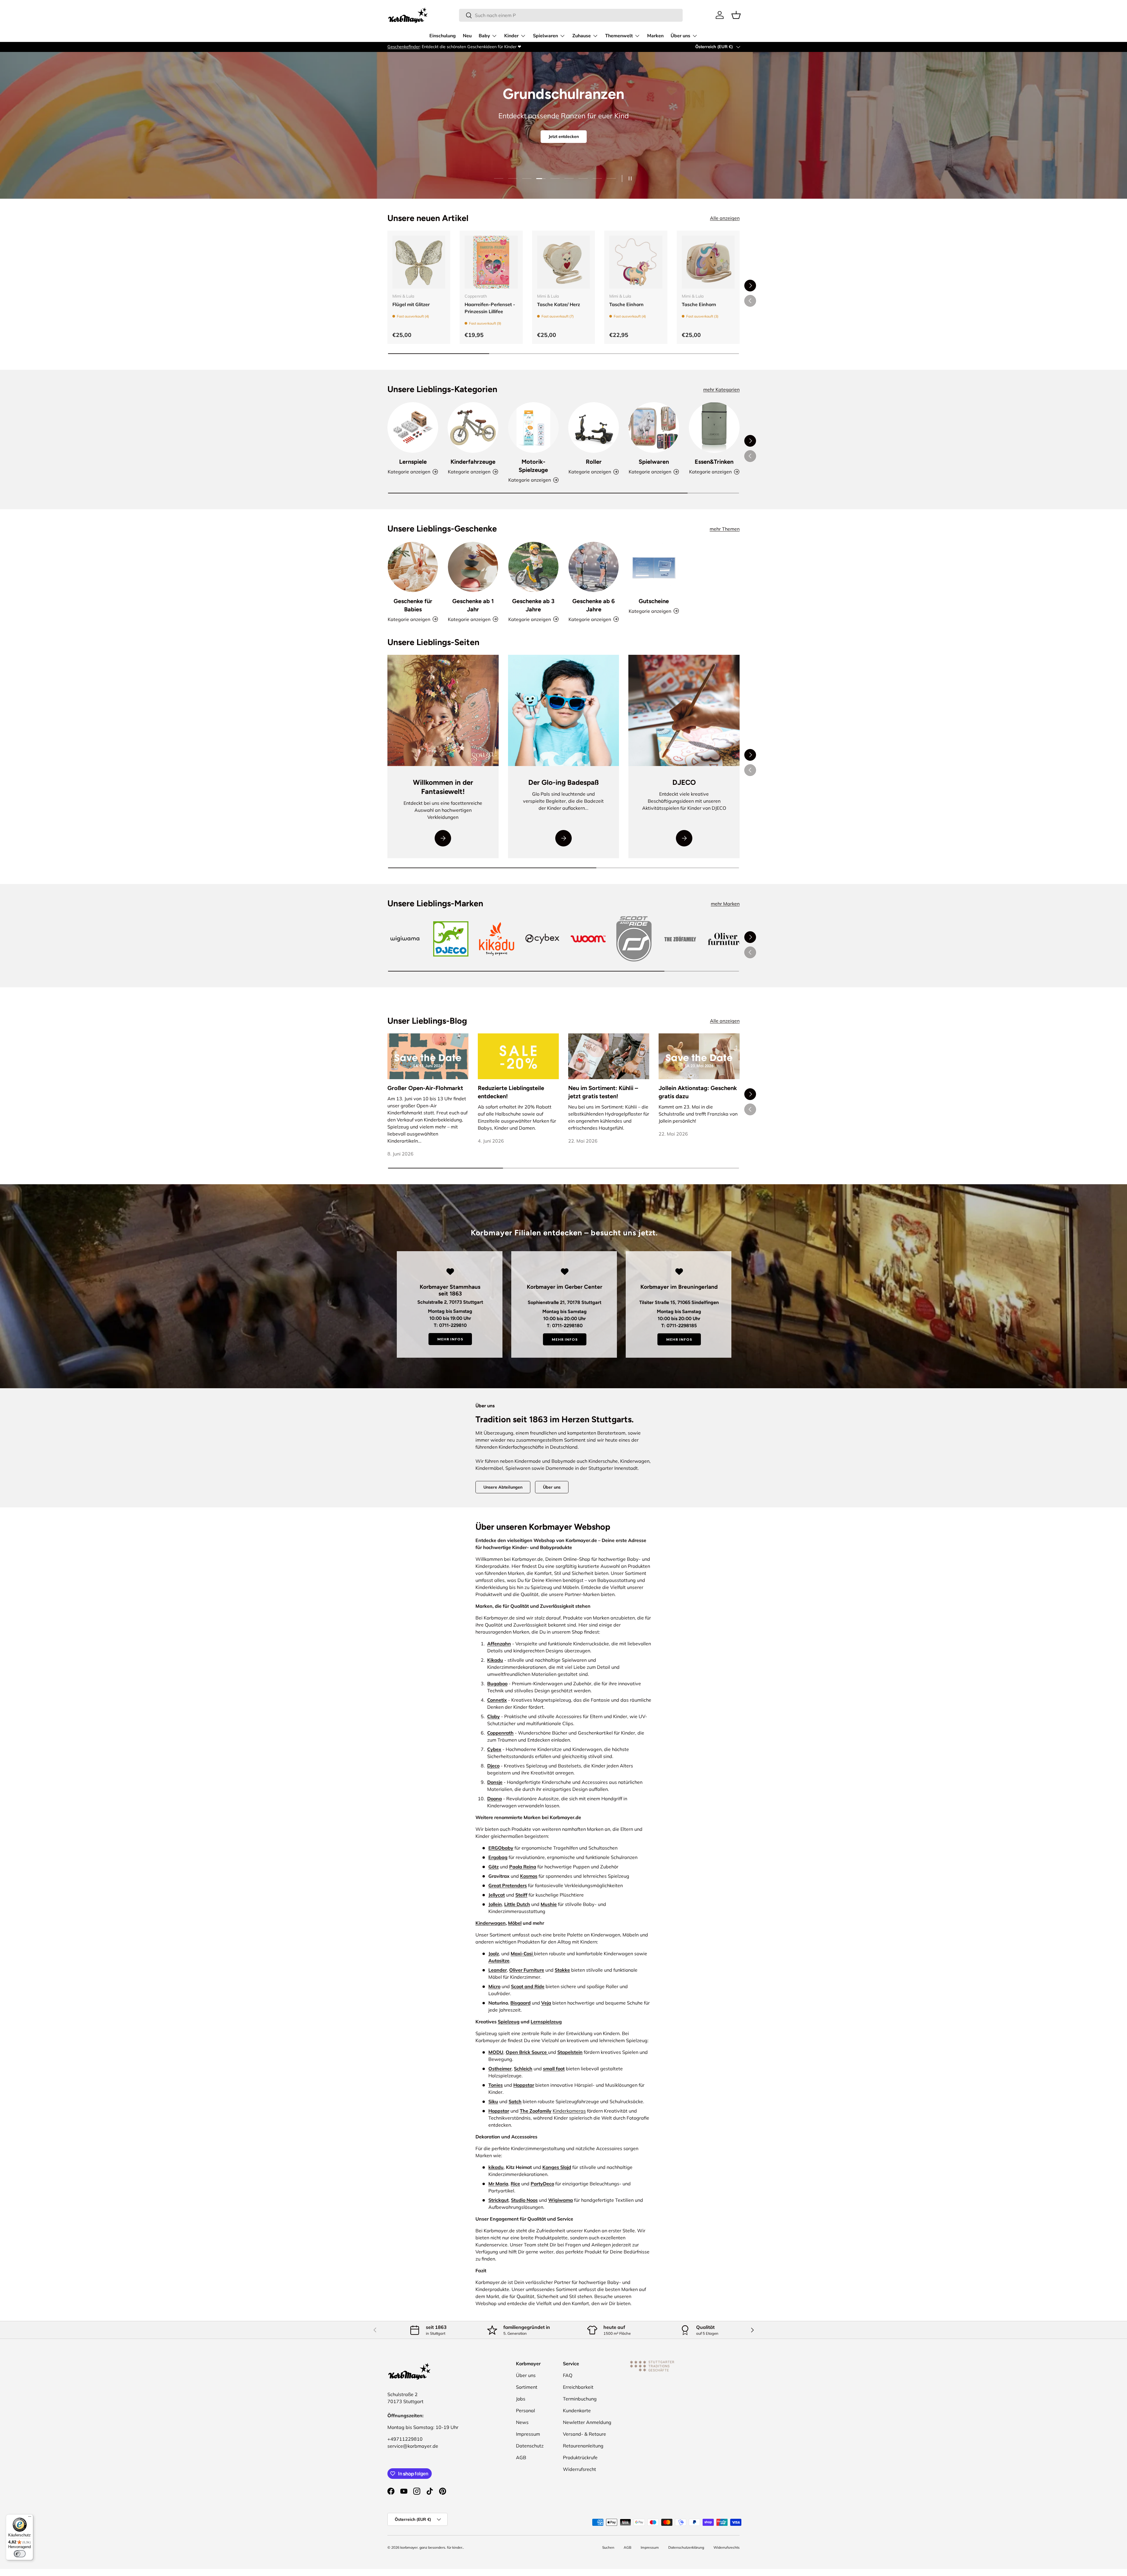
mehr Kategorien (721, 389)
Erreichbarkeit (578, 2387)
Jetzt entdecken (564, 136)
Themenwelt (619, 36)
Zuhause (582, 36)
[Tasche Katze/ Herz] (563, 262)
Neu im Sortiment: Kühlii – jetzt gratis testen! (603, 1092)
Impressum (528, 2434)
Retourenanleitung (583, 2446)
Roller (594, 462)
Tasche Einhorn (626, 304)
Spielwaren (545, 36)
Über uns (680, 36)
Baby (484, 36)
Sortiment (527, 2387)
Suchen (608, 2547)
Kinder (511, 36)
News (522, 2422)
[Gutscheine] (654, 567)
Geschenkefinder (404, 47)
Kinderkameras (569, 2111)
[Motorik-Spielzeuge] (533, 427)
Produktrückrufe (580, 2457)
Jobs (521, 2399)
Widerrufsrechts (727, 2547)
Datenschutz (530, 2446)
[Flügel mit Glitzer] (419, 262)
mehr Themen (725, 529)
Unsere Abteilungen (503, 1487)
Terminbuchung (580, 2399)
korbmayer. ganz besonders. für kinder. (432, 2547)
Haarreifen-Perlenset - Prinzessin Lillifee (490, 308)
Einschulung (443, 36)
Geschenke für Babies (413, 605)
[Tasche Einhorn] (636, 262)
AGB (521, 2457)
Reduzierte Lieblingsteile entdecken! (511, 1092)
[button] (736, 15)
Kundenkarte (577, 2410)
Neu (467, 36)
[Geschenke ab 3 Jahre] (533, 567)
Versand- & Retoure (584, 2434)
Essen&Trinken (714, 462)
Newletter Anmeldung (587, 2422)
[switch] (20, 2554)
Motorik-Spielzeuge (533, 466)
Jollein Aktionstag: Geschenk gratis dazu (698, 1092)
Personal (525, 2410)
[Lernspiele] (413, 427)
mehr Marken (725, 904)
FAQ (568, 2375)
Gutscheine (654, 601)
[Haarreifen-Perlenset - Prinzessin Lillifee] (491, 262)
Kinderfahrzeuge (473, 462)
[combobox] (571, 15)
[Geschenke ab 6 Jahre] (594, 567)
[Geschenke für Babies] (413, 567)
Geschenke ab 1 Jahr (473, 605)
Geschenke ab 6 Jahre (594, 605)
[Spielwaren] (654, 427)
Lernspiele (413, 462)
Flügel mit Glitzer (411, 304)
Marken (655, 36)
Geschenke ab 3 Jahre (533, 605)
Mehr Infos (450, 1339)
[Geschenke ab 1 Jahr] (473, 567)
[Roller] (594, 427)
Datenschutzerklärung (686, 2547)
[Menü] (30, 2518)
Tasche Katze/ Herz (559, 304)
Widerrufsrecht (579, 2469)
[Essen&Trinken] (714, 427)
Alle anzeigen (725, 218)
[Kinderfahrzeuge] (473, 427)
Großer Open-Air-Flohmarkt (425, 1088)
